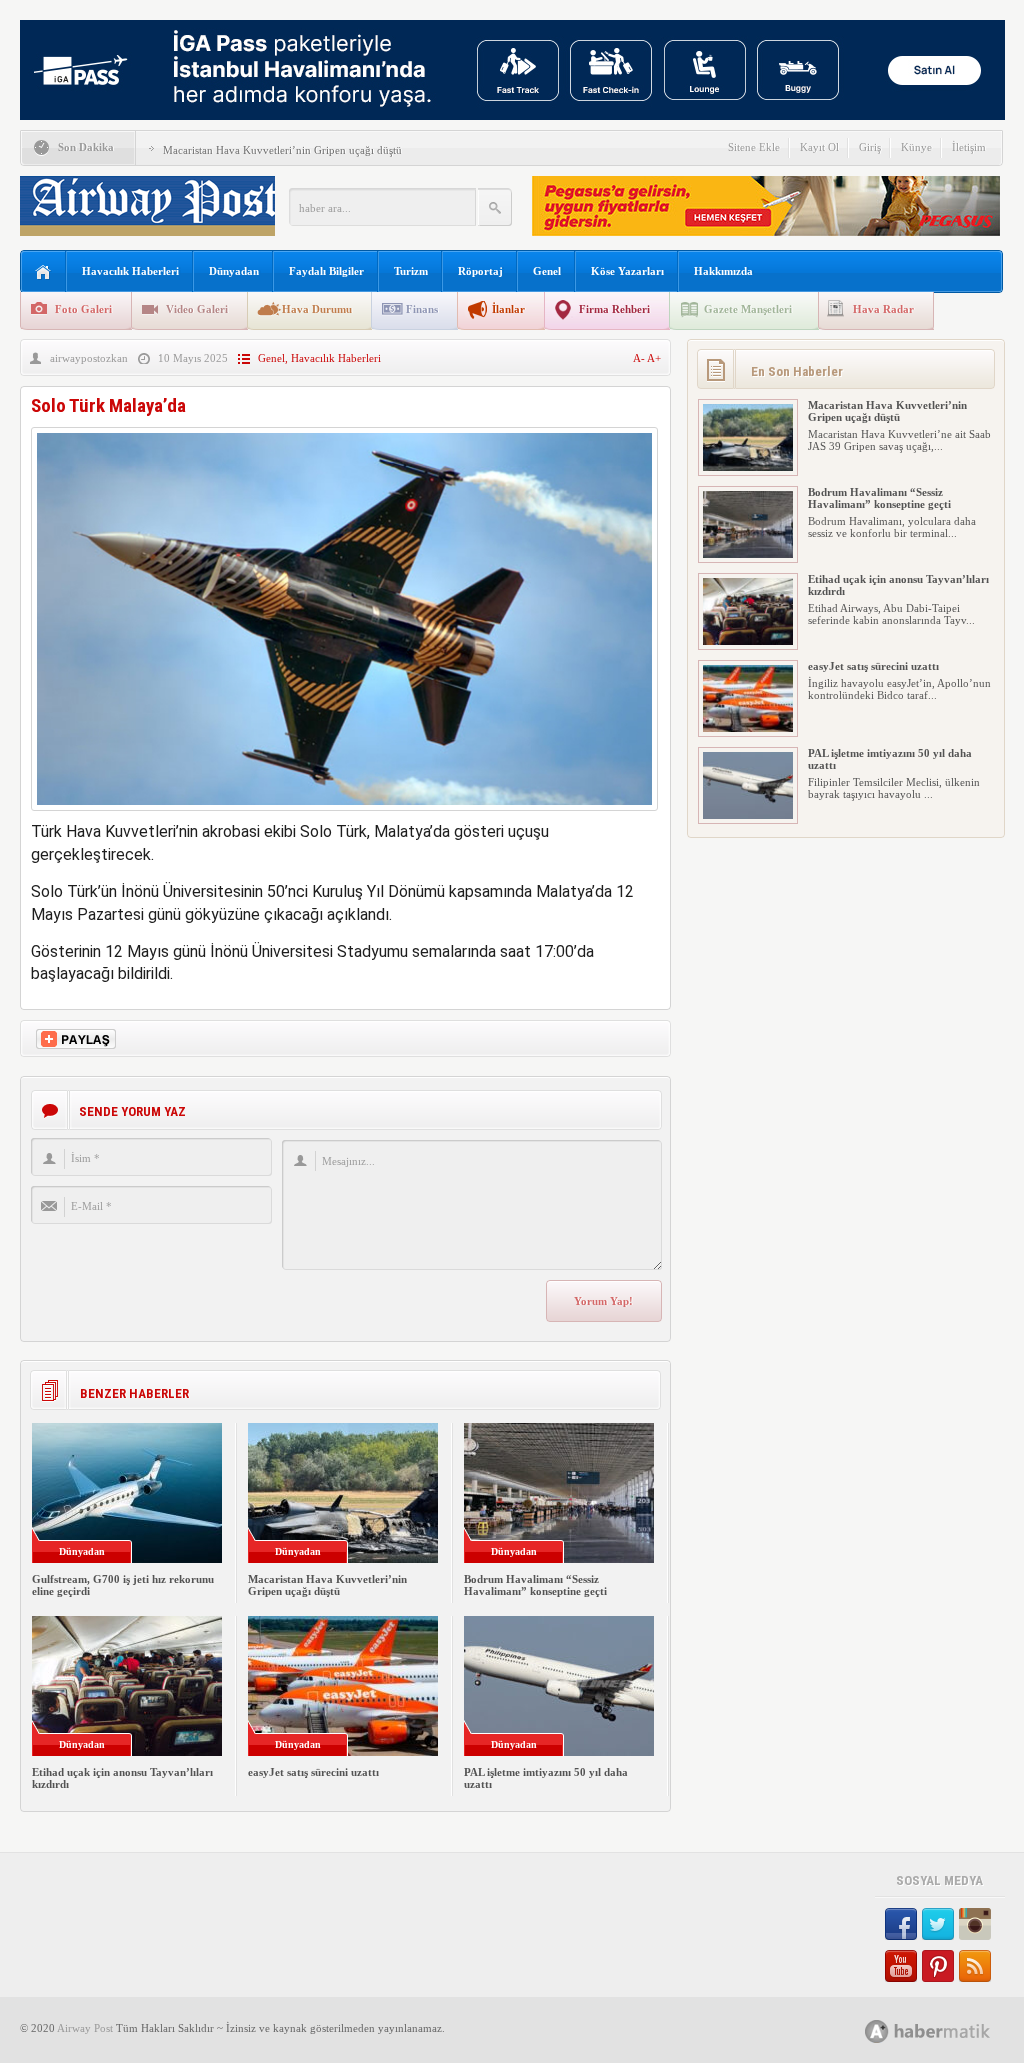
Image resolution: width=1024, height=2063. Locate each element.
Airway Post (85, 2028)
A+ (654, 358)
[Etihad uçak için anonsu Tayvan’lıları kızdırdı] (748, 641)
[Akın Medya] (877, 2031)
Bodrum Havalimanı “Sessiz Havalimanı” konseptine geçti (535, 1585)
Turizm (411, 271)
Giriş (870, 147)
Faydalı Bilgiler (326, 271)
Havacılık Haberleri (130, 271)
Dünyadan (234, 271)
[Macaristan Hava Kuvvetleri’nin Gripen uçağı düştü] (748, 467)
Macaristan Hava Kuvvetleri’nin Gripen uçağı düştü (282, 150)
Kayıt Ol (819, 147)
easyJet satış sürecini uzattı (313, 1772)
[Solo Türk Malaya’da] (344, 815)
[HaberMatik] (949, 2030)
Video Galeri (197, 309)
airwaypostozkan (89, 358)
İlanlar (508, 309)
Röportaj (480, 271)
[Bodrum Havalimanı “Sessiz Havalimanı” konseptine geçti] (748, 554)
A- (640, 358)
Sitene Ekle (754, 147)
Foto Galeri (83, 309)
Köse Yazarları (627, 271)
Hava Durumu (317, 309)
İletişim (969, 147)
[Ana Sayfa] (43, 272)
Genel (547, 271)
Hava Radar (883, 309)
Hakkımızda (723, 271)
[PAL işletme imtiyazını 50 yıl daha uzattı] (748, 815)
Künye (916, 147)
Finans (422, 309)
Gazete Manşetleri (748, 309)
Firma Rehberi (614, 309)
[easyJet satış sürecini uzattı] (748, 728)
